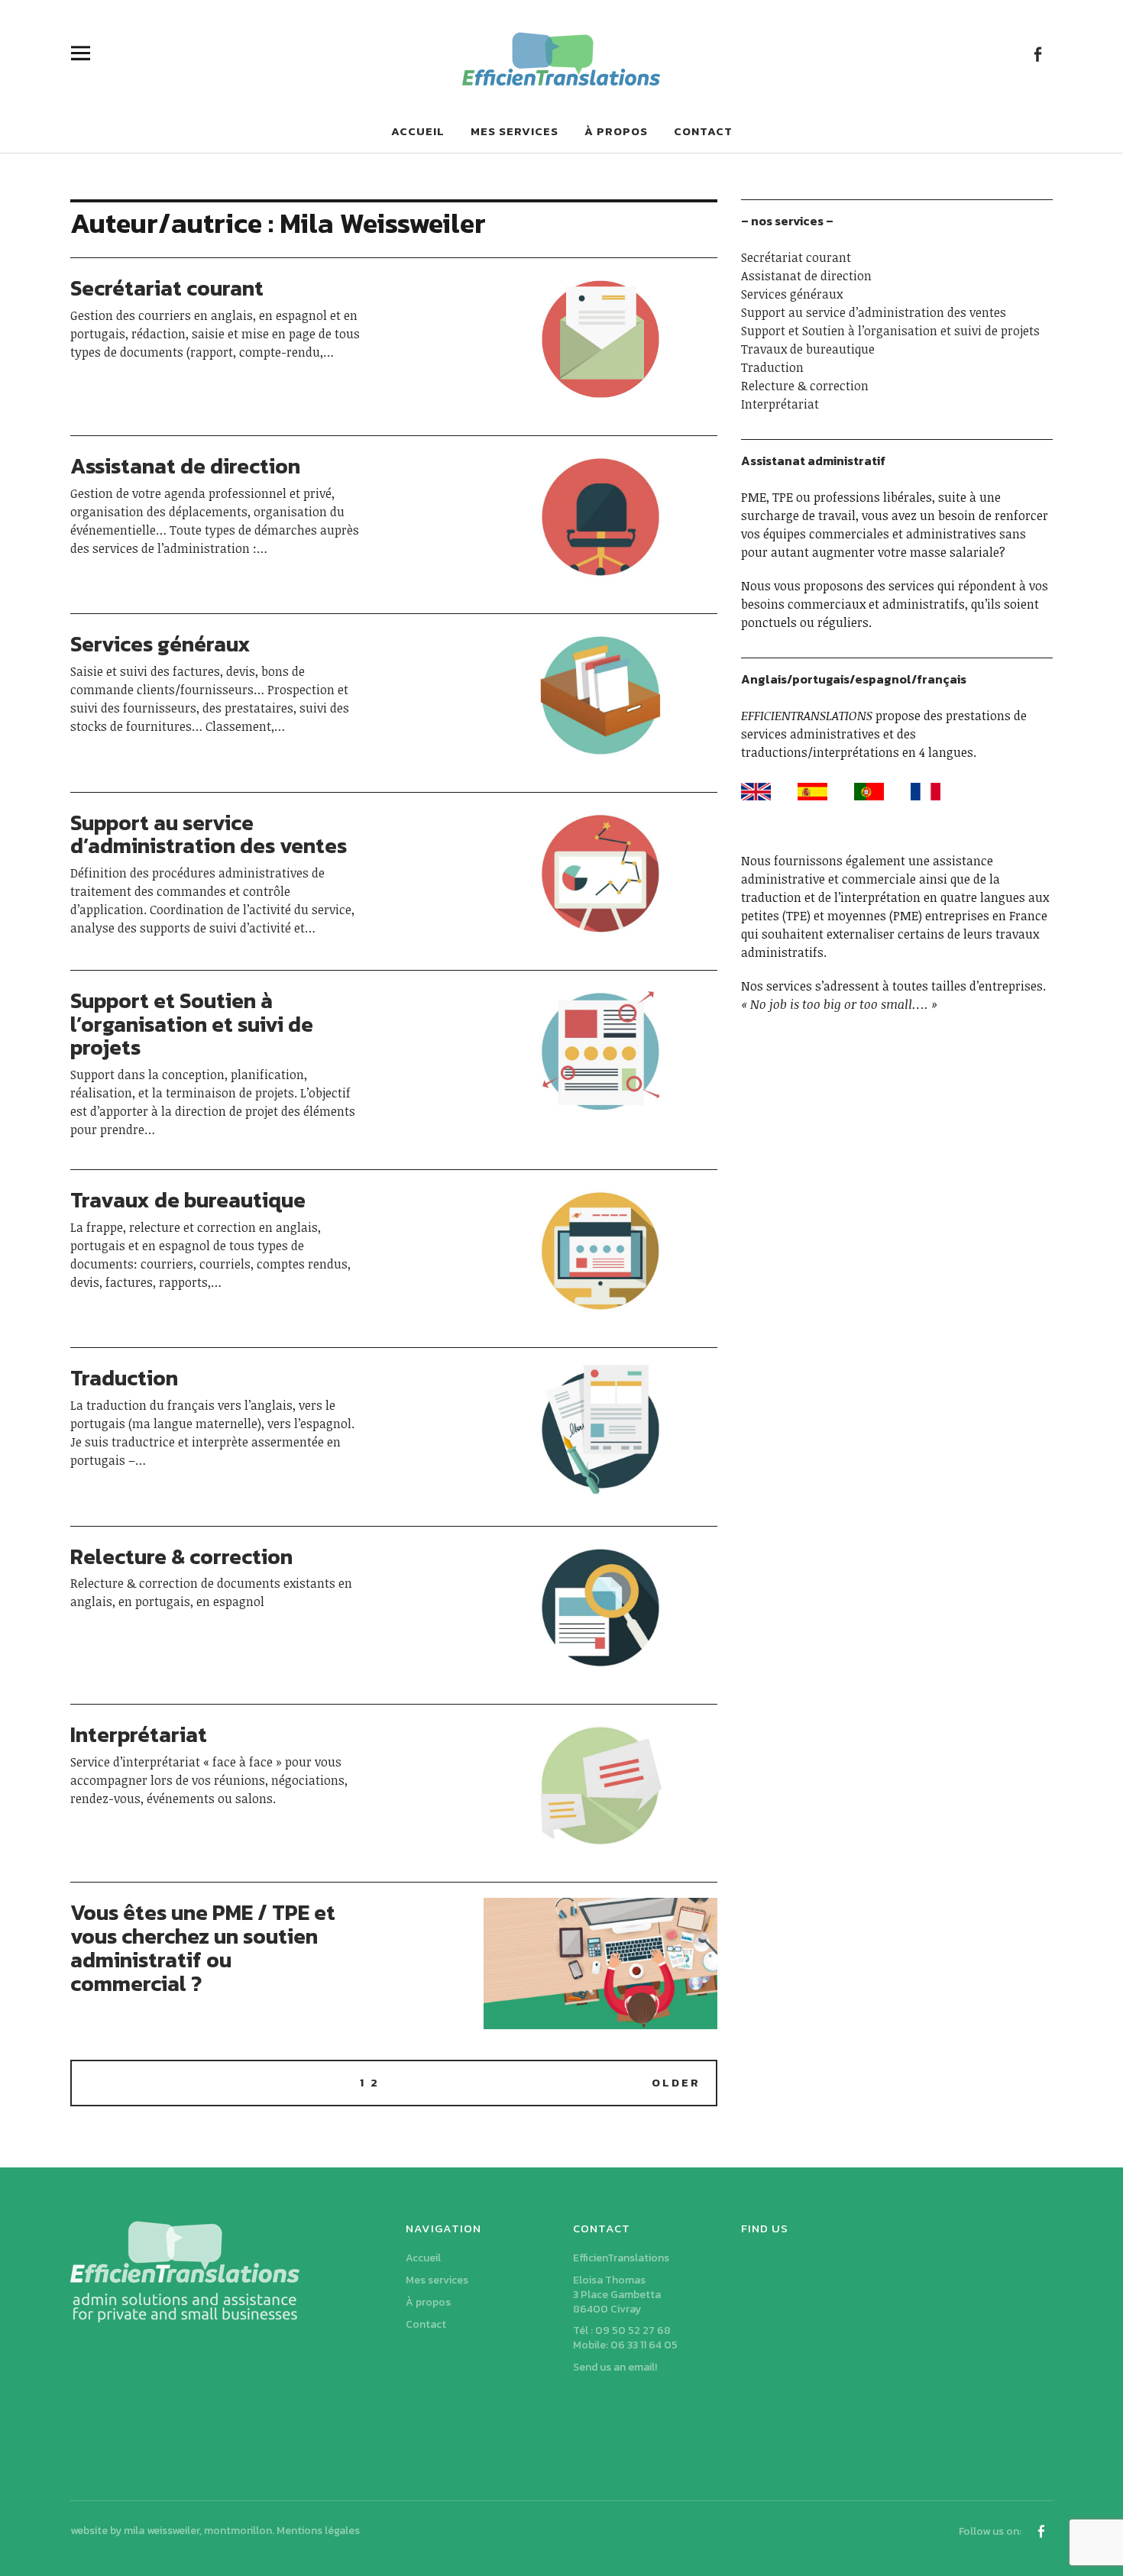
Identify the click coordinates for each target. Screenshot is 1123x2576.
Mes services (515, 131)
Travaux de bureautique (188, 1200)
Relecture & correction (181, 1556)
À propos (616, 131)
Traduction (124, 1378)
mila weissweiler (162, 2531)
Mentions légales (318, 2531)
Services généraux (160, 644)
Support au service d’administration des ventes (209, 834)
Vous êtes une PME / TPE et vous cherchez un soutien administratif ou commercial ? (203, 1947)
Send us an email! (615, 2367)
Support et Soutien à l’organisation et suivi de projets (192, 1024)
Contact (703, 131)
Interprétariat (139, 1734)
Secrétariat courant (167, 288)
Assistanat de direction (185, 466)
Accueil (418, 131)
